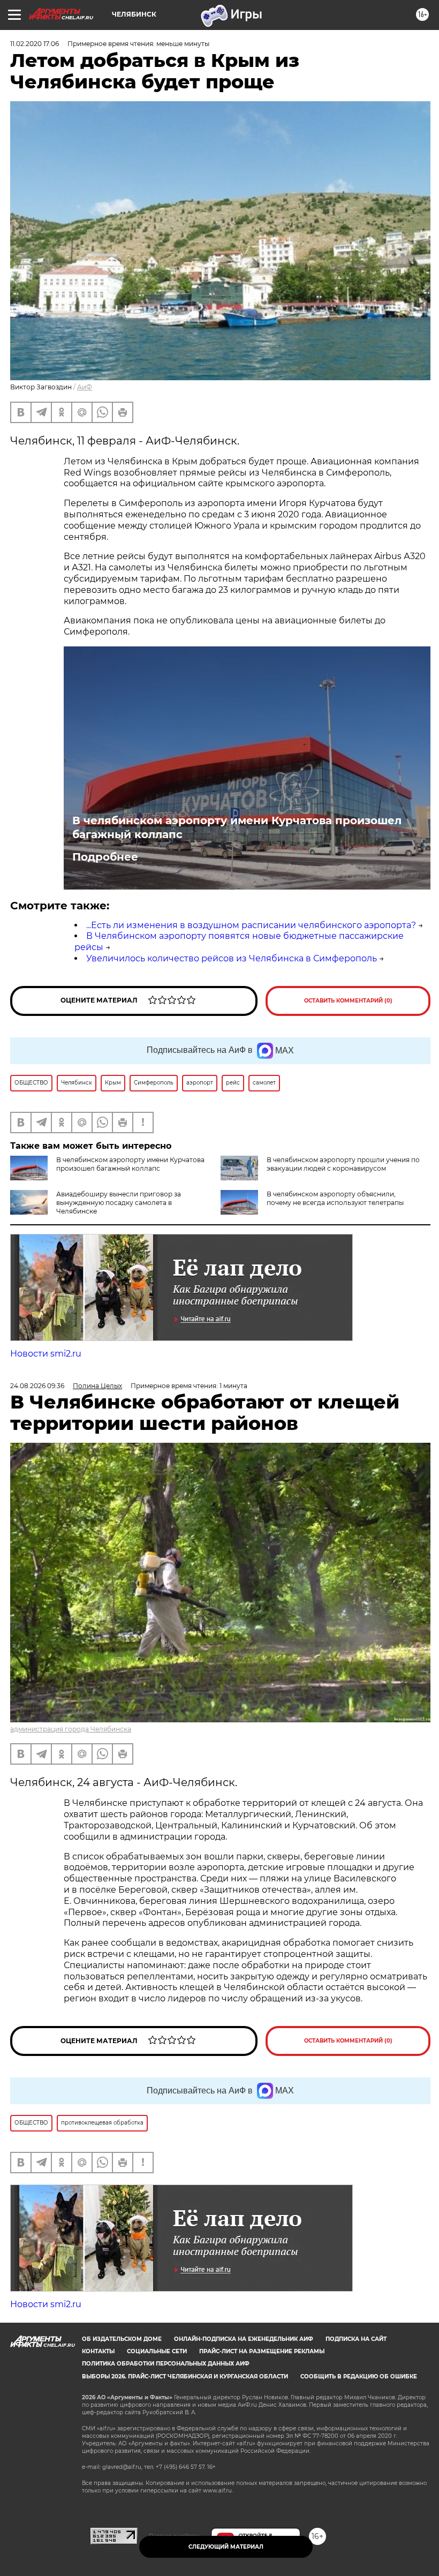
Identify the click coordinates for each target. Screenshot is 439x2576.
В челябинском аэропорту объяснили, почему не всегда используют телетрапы (335, 1198)
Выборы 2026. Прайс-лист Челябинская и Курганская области (185, 2377)
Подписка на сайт (356, 2339)
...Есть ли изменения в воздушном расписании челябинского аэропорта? (251, 925)
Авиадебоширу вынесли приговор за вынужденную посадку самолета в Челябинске (119, 1203)
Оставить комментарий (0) (348, 1001)
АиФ (85, 387)
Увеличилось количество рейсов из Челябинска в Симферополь (232, 958)
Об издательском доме (122, 2339)
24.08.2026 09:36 (37, 1386)
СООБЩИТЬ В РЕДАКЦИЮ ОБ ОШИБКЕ (359, 2377)
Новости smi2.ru (46, 1354)
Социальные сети (157, 2351)
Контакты (98, 2351)
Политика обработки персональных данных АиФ (166, 2364)
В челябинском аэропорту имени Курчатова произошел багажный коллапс (237, 827)
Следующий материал (226, 2547)
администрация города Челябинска (71, 1729)
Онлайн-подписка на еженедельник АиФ (244, 2339)
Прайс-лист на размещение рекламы (262, 2351)
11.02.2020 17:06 (35, 44)
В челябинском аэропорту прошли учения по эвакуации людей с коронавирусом (343, 1164)
